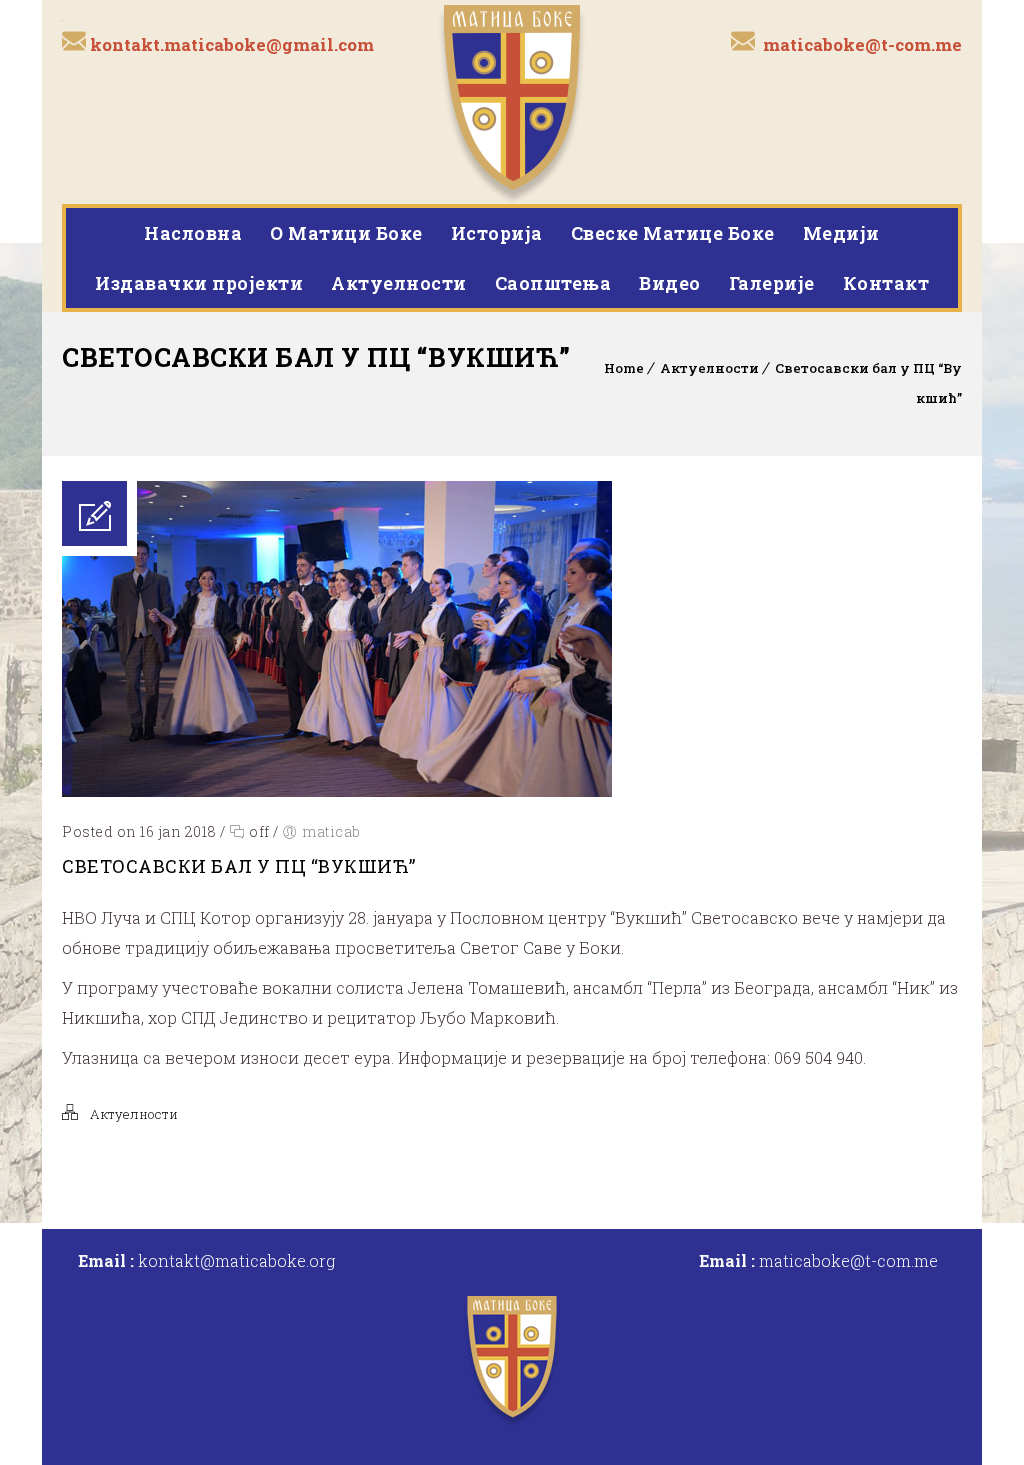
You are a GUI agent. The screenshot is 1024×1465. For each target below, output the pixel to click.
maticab (331, 831)
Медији (841, 233)
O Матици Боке (346, 233)
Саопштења (553, 283)
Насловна (193, 233)
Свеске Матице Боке (673, 233)
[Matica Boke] (512, 102)
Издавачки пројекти (199, 283)
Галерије (772, 283)
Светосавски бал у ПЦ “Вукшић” (239, 866)
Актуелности (399, 283)
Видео (670, 283)
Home (624, 368)
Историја (497, 233)
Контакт (886, 283)
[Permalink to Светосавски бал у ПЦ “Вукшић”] (337, 790)
